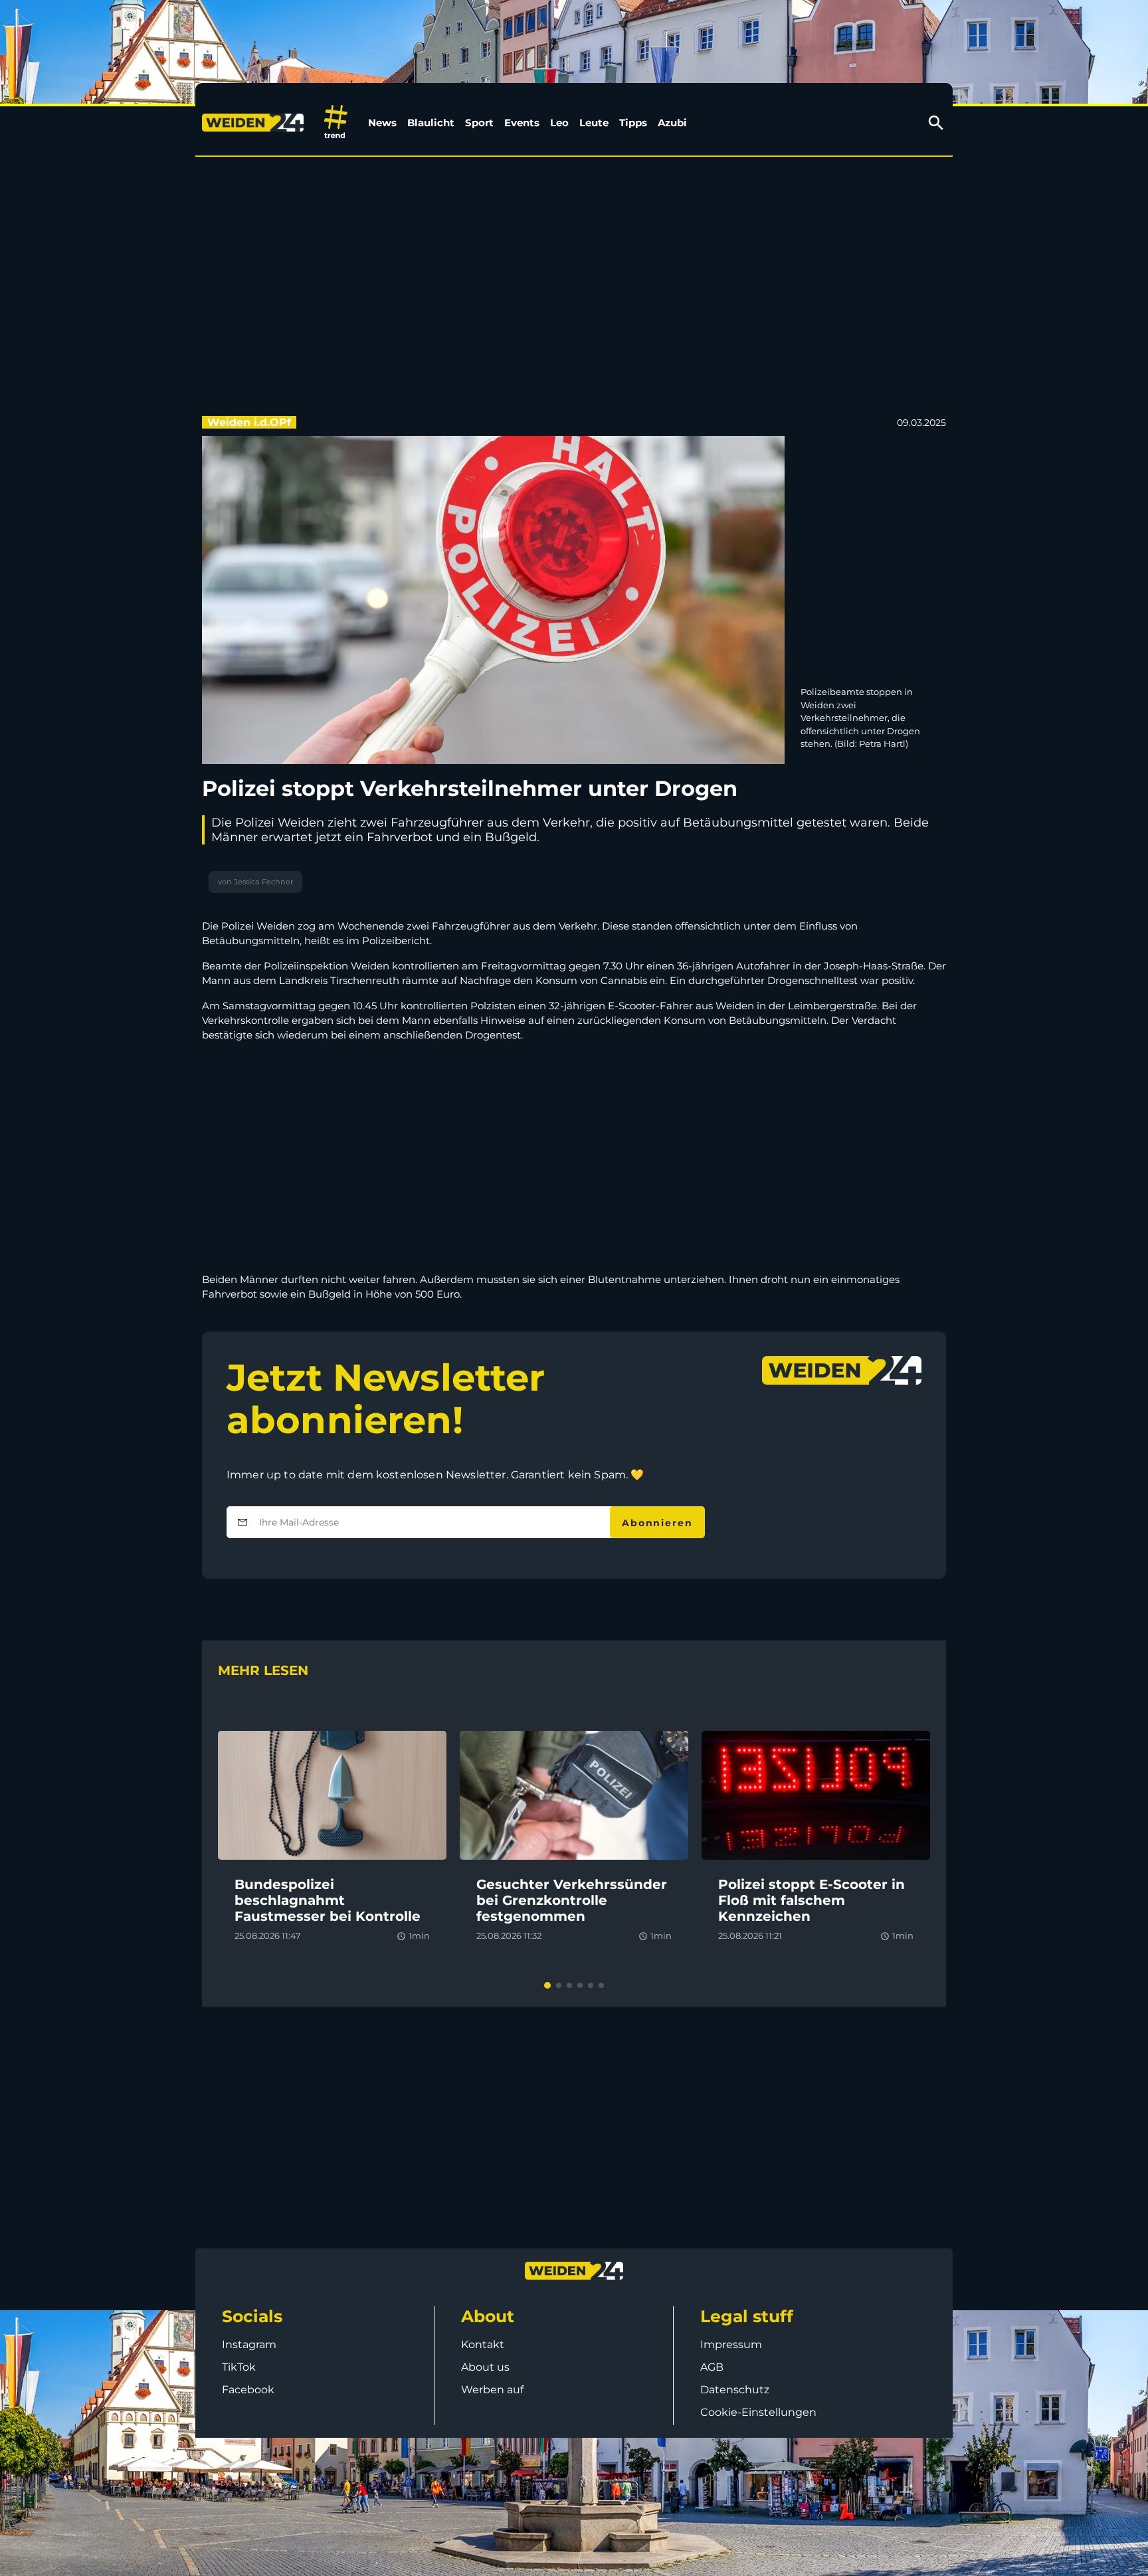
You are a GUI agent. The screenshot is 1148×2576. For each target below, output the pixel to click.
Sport (479, 123)
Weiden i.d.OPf (249, 422)
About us (485, 2367)
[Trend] (336, 123)
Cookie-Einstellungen (758, 2412)
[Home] (255, 123)
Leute (594, 123)
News (382, 123)
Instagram (249, 2344)
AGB (712, 2367)
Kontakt (483, 2344)
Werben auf (492, 2390)
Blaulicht (431, 123)
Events (522, 123)
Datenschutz (735, 2390)
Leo (559, 123)
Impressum (731, 2344)
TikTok (239, 2367)
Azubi (672, 123)
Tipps (633, 123)
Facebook (248, 2390)
